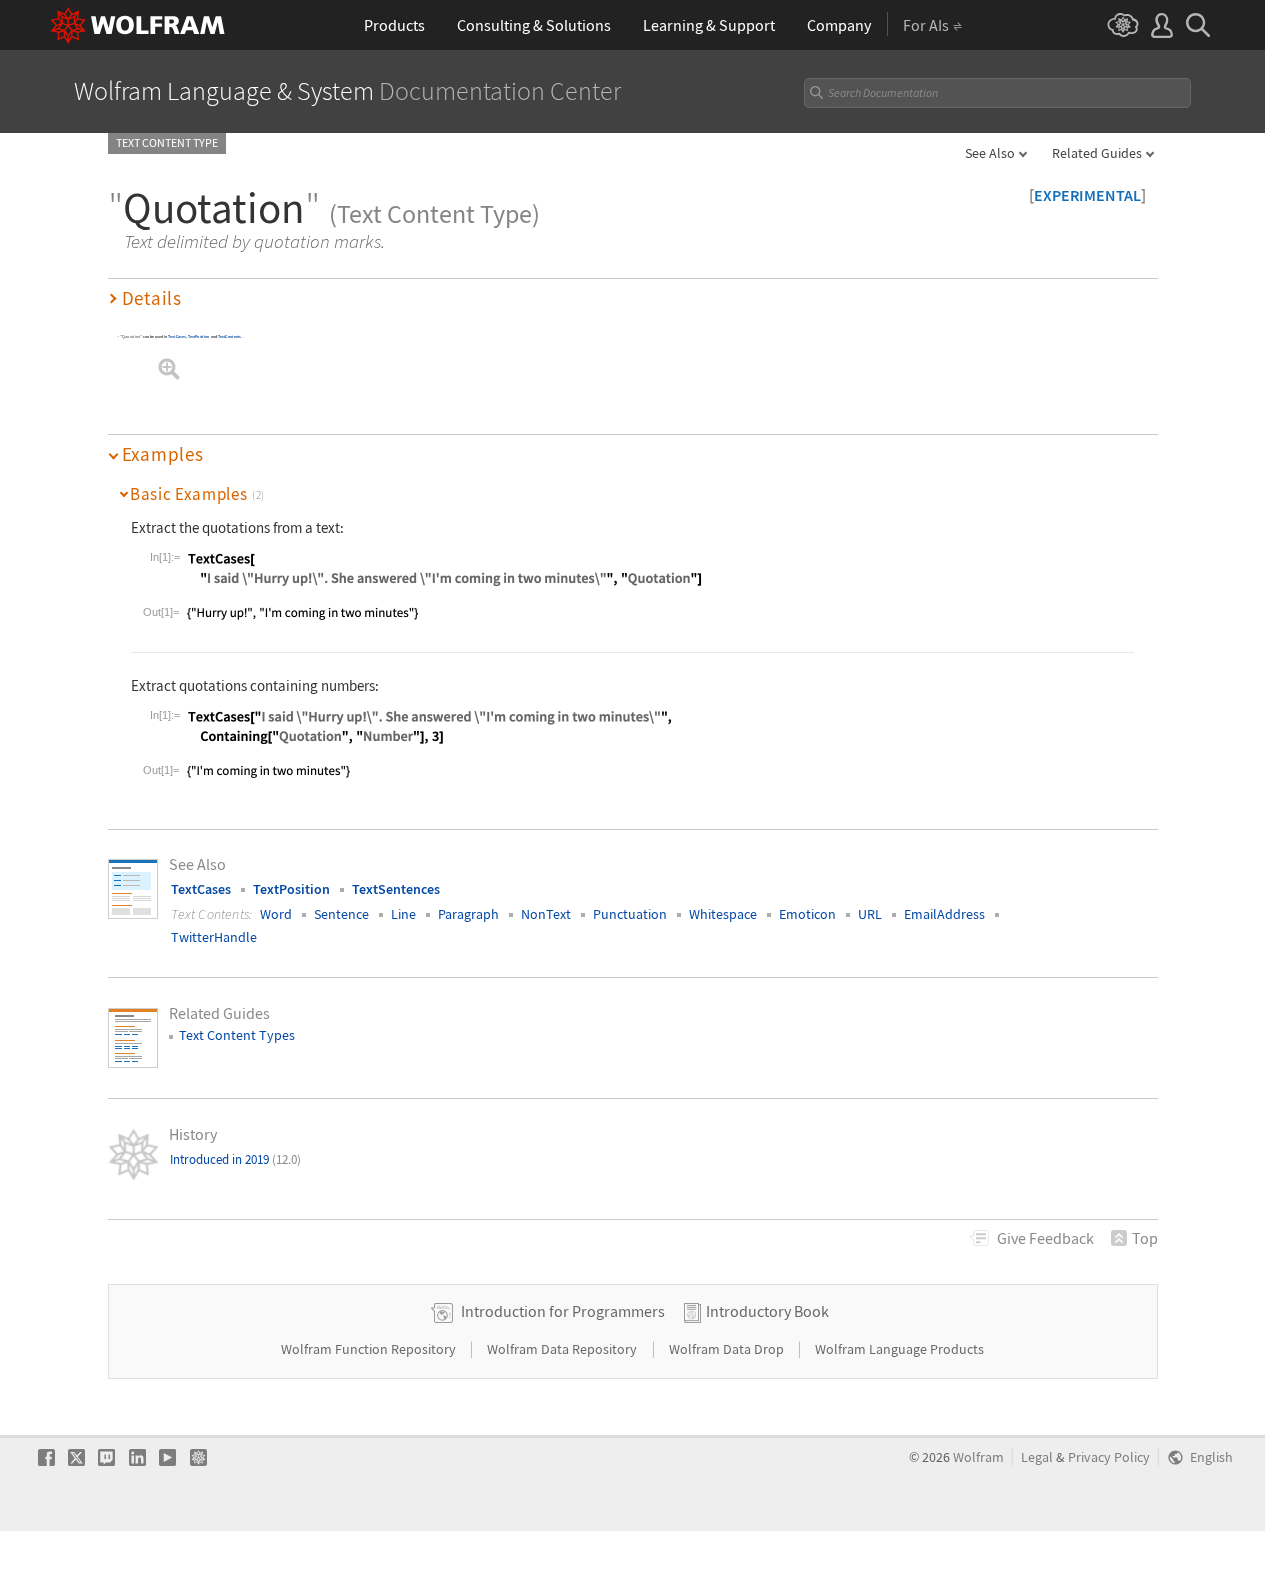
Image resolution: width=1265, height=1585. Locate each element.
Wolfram (978, 1457)
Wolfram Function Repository (370, 1349)
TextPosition (198, 336)
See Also (990, 153)
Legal (1037, 1457)
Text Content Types (237, 1035)
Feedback (1045, 1238)
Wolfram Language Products (899, 1349)
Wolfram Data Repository (563, 1349)
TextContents (228, 336)
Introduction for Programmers (563, 1311)
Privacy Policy (1109, 1457)
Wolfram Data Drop (728, 1349)
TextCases (176, 336)
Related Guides (1097, 153)
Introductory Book (767, 1311)
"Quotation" (131, 336)
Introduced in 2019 (235, 1159)
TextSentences (396, 889)
